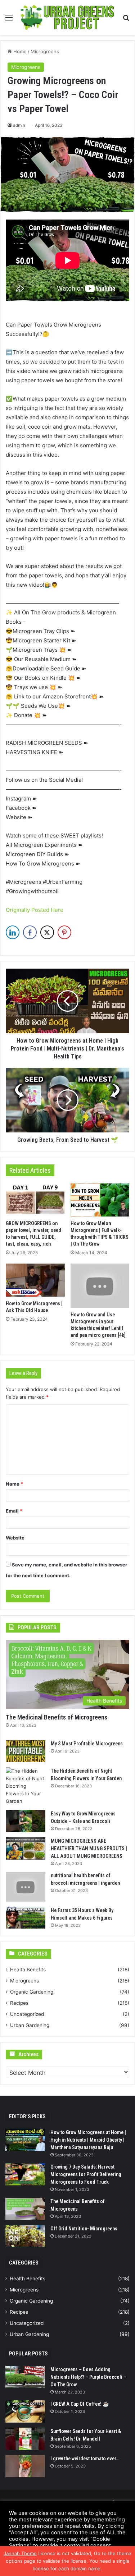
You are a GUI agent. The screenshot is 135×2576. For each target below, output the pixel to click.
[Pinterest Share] (64, 932)
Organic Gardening (32, 1992)
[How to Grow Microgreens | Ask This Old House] (35, 1280)
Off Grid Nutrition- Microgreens (84, 2229)
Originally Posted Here (35, 910)
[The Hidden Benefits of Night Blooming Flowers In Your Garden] (26, 1786)
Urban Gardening (30, 2025)
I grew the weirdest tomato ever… (85, 2459)
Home (19, 51)
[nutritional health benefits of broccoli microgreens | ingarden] (26, 1887)
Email (14, 1511)
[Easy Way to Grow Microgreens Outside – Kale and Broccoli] (26, 1821)
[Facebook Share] (30, 932)
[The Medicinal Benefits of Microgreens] (25, 2209)
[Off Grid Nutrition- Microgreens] (25, 2236)
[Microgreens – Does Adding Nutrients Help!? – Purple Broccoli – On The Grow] (25, 2377)
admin (19, 125)
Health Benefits (28, 1970)
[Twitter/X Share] (47, 932)
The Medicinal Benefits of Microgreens (57, 1717)
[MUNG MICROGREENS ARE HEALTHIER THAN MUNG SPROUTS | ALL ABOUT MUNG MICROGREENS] (26, 1848)
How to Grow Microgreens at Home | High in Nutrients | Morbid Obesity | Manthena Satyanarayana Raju (88, 2140)
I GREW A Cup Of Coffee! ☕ (80, 2404)
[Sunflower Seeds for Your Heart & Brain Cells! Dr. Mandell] (25, 2439)
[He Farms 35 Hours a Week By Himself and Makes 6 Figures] (26, 1918)
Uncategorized (27, 2014)
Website (15, 1538)
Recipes (19, 2003)
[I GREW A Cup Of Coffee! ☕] (25, 2411)
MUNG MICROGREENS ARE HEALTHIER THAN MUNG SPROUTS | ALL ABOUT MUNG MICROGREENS (89, 1848)
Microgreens (45, 51)
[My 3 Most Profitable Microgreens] (26, 1751)
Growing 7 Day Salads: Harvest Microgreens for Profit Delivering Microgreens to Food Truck (86, 2174)
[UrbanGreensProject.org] (67, 17)
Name (14, 1484)
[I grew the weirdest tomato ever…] (25, 2466)
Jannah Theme (20, 2553)
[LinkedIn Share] (13, 932)
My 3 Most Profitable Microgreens (87, 1744)
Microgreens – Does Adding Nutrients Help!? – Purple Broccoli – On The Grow (88, 2377)
